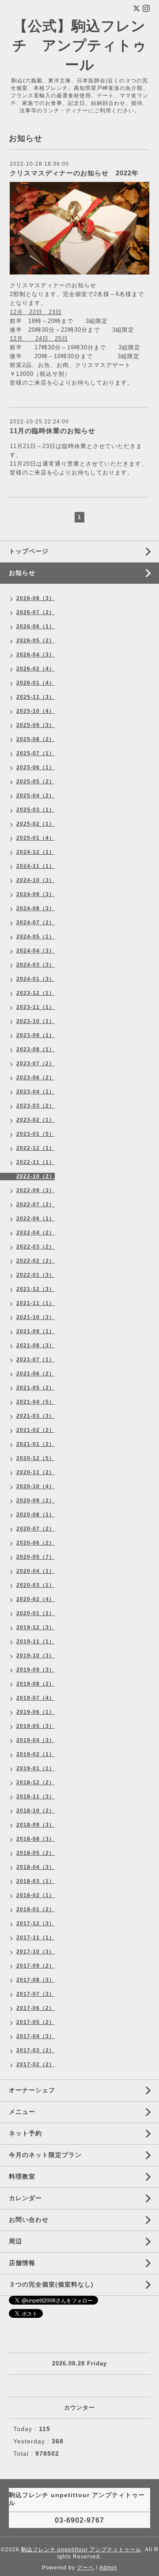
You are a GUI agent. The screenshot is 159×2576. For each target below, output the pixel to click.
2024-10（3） (36, 880)
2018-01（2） (36, 1909)
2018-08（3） (36, 1839)
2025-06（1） (36, 767)
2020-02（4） (36, 1599)
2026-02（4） (36, 669)
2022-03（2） (36, 1247)
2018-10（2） (36, 1811)
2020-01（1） (36, 1613)
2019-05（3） (36, 1726)
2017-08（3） (36, 1980)
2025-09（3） (36, 725)
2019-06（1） (36, 1712)
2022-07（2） (36, 1205)
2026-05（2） (36, 641)
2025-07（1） (36, 753)
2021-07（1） (36, 1360)
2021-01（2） (36, 1444)
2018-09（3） (36, 1825)
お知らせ (22, 573)
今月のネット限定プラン (45, 2155)
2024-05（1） (36, 937)
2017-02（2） (36, 2065)
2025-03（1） (36, 810)
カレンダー (25, 2198)
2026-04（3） (36, 655)
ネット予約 (25, 2133)
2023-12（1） (36, 993)
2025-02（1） (36, 824)
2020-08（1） (36, 1515)
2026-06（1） (36, 626)
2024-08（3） (36, 908)
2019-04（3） (36, 1740)
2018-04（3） (36, 1867)
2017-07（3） (36, 1994)
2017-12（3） (36, 1924)
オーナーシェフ (32, 2090)
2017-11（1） (36, 1938)
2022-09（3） (36, 1190)
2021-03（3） (36, 1416)
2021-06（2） (36, 1374)
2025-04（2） (36, 796)
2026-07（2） (36, 612)
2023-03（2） (36, 1106)
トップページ (29, 551)
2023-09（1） (36, 1035)
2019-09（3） (36, 1670)
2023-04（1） (36, 1092)
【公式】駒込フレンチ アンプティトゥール (80, 45)
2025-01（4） (36, 838)
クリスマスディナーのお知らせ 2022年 (74, 173)
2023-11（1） (36, 1007)
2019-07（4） (36, 1698)
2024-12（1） (36, 852)
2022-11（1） (36, 1162)
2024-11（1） (36, 866)
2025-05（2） (36, 782)
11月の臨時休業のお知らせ (53, 431)
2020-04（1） (36, 1571)
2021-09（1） (36, 1331)
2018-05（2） (36, 1853)
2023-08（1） (36, 1049)
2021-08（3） (36, 1345)
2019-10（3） (36, 1656)
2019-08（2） (36, 1684)
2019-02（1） (36, 1754)
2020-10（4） (36, 1486)
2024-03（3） (36, 965)
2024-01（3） (36, 979)
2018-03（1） (36, 1881)
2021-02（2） (36, 1430)
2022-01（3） (36, 1275)
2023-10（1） (36, 1021)
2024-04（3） (36, 951)
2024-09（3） (36, 894)
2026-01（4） (36, 683)
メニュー (22, 2112)
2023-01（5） (36, 1134)
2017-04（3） (36, 2036)
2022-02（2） (36, 1261)
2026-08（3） (36, 598)
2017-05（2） (36, 2022)
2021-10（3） (36, 1317)
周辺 (15, 2241)
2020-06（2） (36, 1543)
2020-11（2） (36, 1472)
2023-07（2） (36, 1064)
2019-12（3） (36, 1627)
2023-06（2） (36, 1078)
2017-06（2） (36, 2008)
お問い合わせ (29, 2220)
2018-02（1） (36, 1895)
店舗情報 (22, 2263)
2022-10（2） (36, 1176)
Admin (108, 2568)
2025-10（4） (36, 711)
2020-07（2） (36, 1529)
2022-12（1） (36, 1148)
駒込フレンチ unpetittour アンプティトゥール (81, 2550)
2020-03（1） (36, 1585)
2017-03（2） (36, 2050)
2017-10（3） (36, 1952)
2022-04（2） (36, 1233)
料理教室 (22, 2176)
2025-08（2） (36, 739)
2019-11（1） (36, 1642)
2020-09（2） (36, 1501)
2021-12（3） (36, 1289)
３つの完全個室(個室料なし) (51, 2284)
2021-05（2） (36, 1388)
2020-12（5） (36, 1458)
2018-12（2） (36, 1783)
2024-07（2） (36, 923)
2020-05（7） (36, 1557)
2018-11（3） (36, 1797)
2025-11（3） (36, 697)
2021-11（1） (36, 1303)
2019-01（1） (36, 1768)
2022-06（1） (36, 1219)
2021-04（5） (36, 1402)
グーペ (85, 2568)
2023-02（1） (36, 1120)
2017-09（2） (36, 1966)
